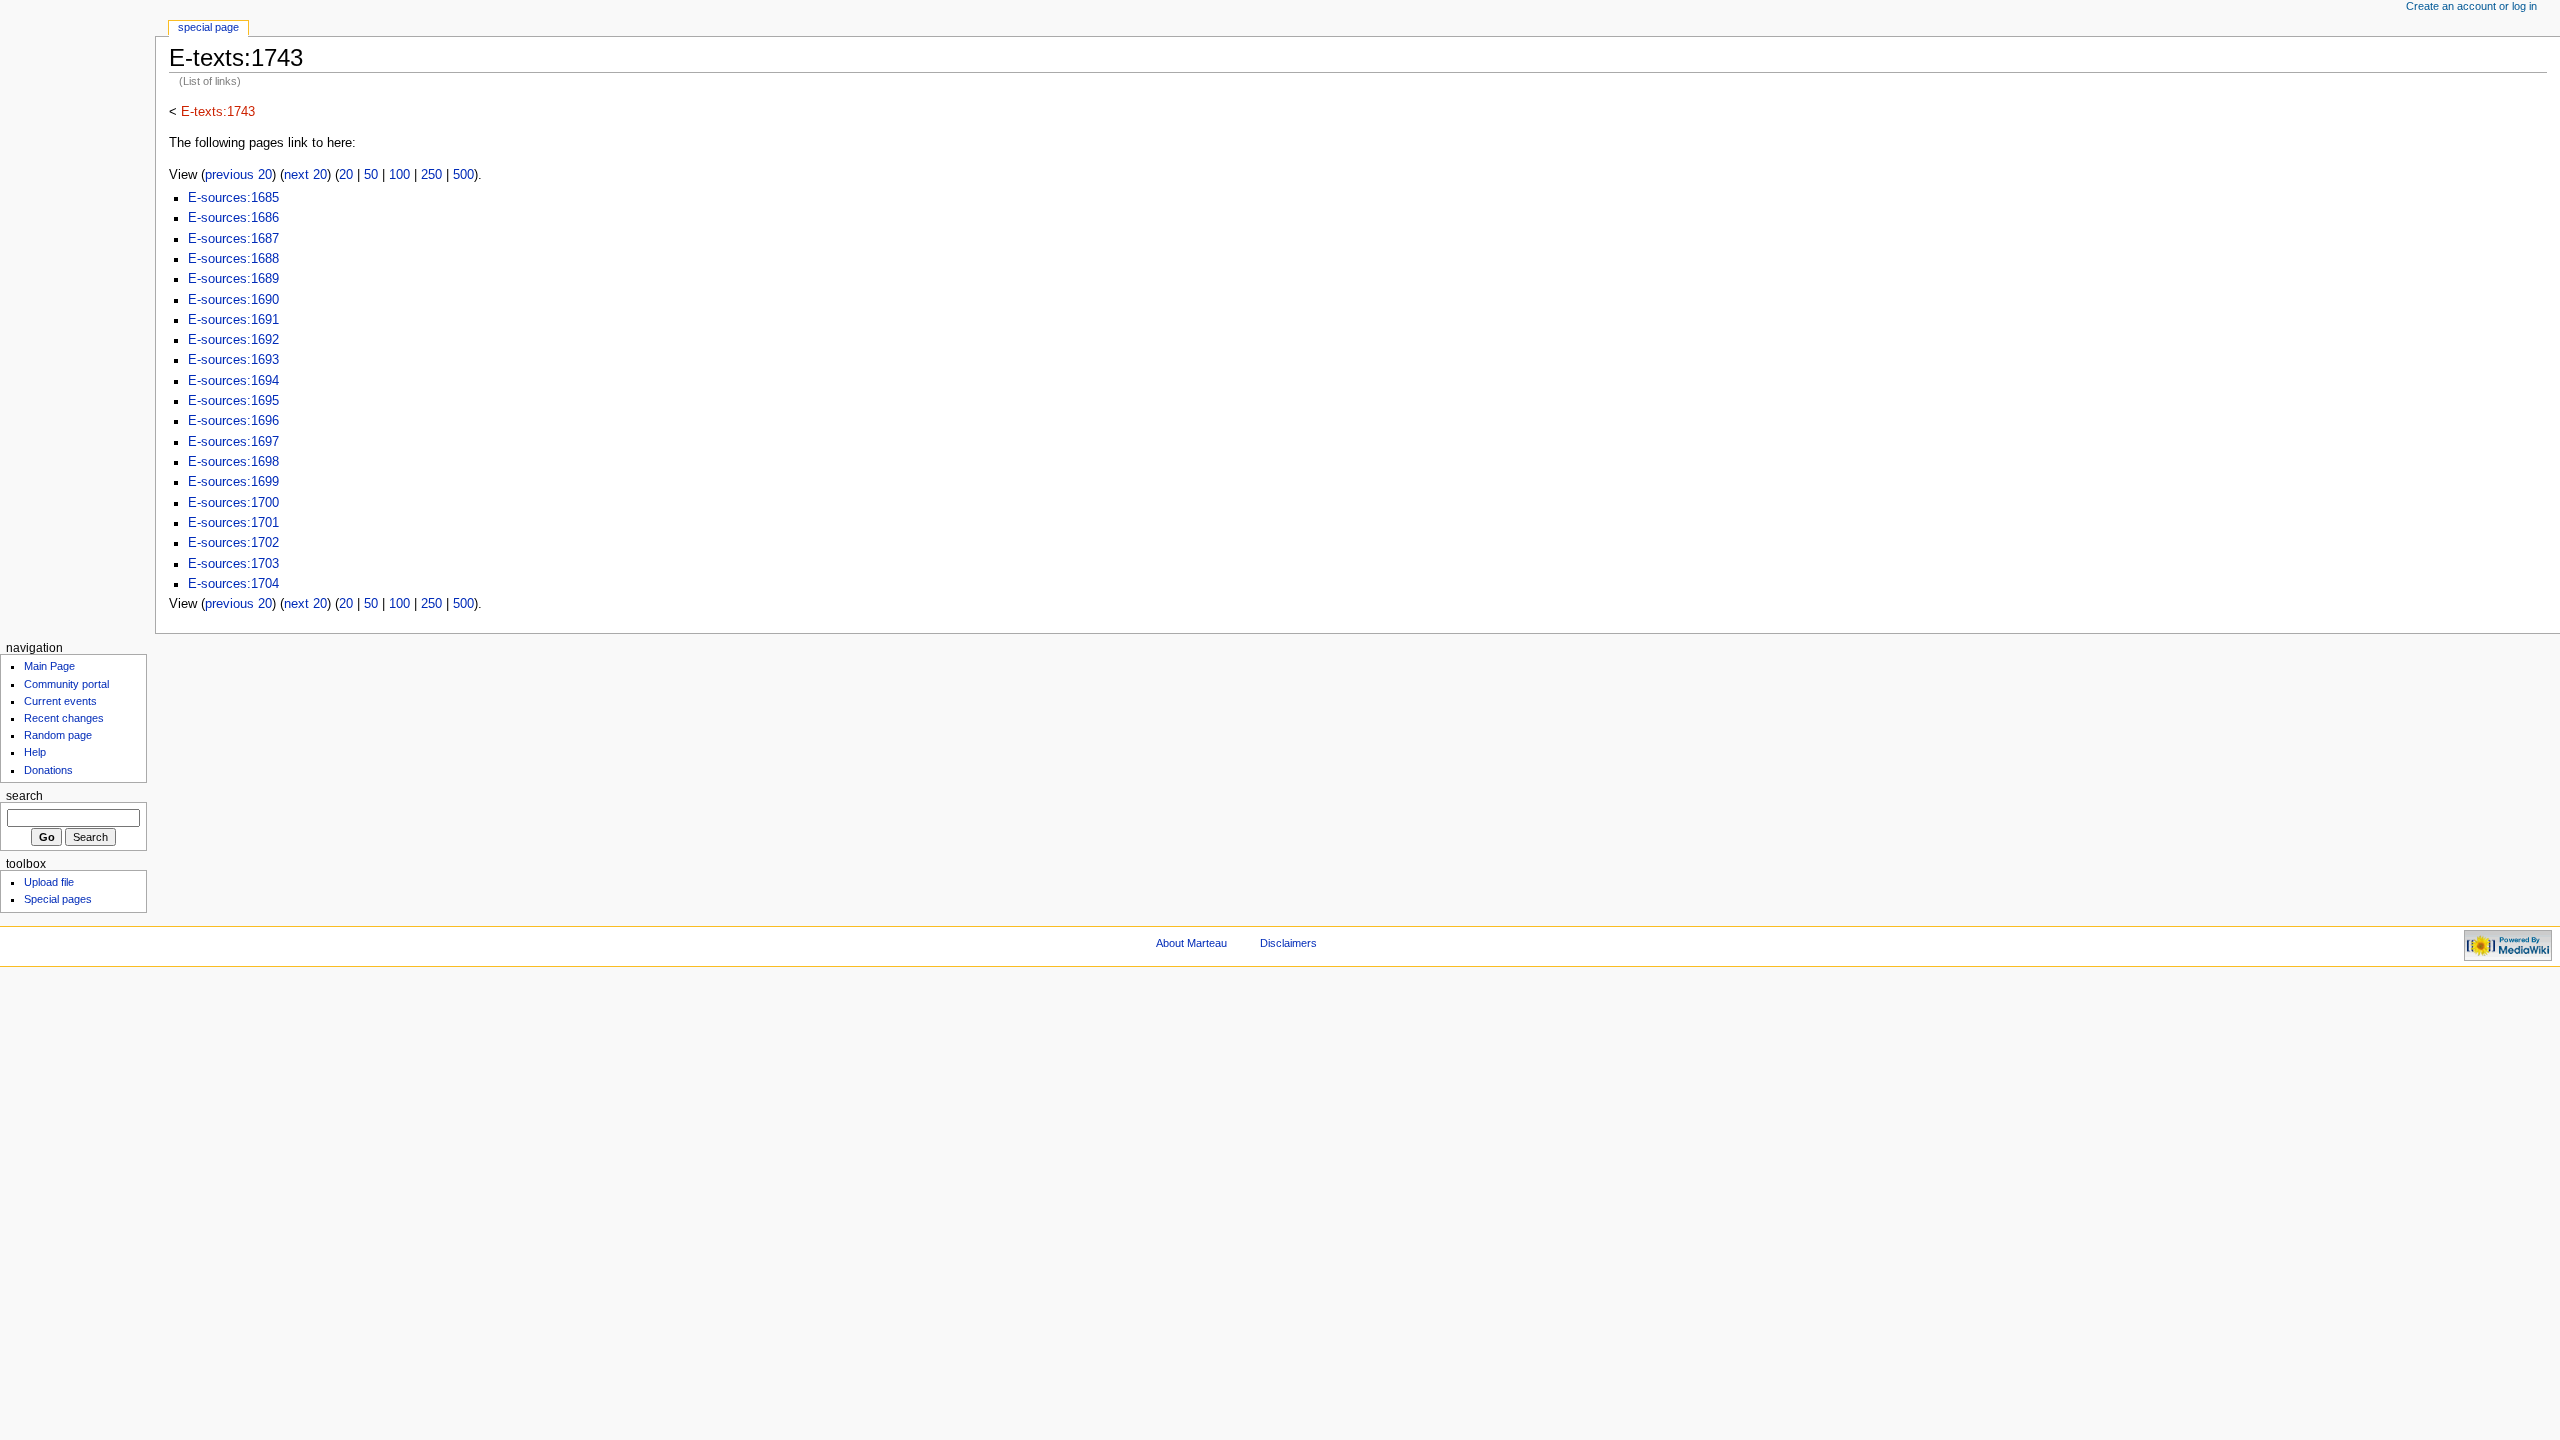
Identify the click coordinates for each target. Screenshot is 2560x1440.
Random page (58, 735)
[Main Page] (77, 77)
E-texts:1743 (218, 112)
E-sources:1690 (233, 300)
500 (463, 175)
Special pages (58, 899)
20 (346, 175)
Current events (60, 701)
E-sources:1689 (233, 279)
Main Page (49, 666)
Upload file (49, 882)
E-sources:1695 (233, 401)
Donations (48, 770)
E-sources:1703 (233, 564)
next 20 (305, 175)
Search (24, 796)
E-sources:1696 (233, 421)
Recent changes (64, 718)
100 (399, 175)
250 (431, 175)
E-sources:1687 (233, 239)
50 (371, 175)
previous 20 (238, 175)
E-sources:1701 (233, 523)
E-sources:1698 (233, 462)
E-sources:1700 (233, 503)
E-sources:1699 (233, 482)
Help (35, 752)
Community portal (66, 684)
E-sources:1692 (233, 340)
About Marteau (1191, 943)
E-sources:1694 (233, 381)
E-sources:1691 (233, 320)
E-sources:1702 (233, 543)
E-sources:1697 (233, 442)
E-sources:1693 (233, 360)
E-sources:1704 (233, 584)
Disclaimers (1288, 943)
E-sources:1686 (233, 218)
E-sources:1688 (233, 259)
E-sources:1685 (233, 198)
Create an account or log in (2471, 6)
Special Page (208, 27)
